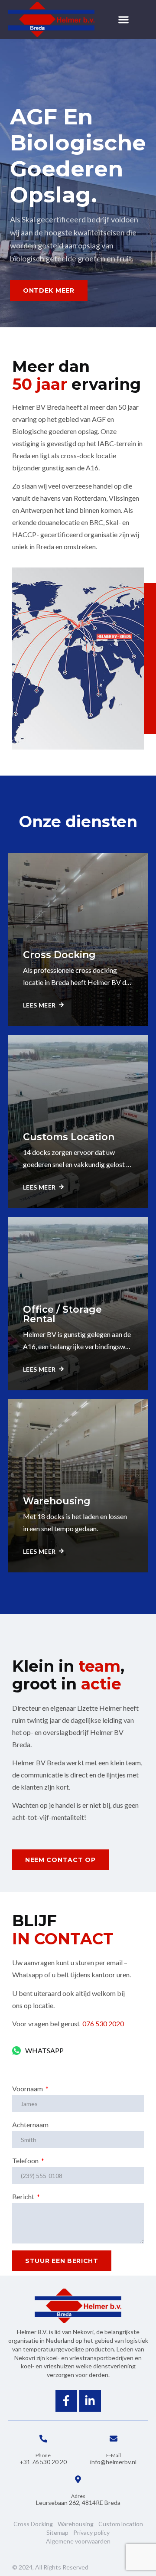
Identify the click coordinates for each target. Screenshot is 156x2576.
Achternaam (30, 2124)
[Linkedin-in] (90, 2401)
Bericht (24, 2196)
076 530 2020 (104, 2023)
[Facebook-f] (66, 2401)
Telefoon (26, 2160)
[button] (124, 20)
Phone (43, 2455)
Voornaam (28, 2089)
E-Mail (114, 2455)
